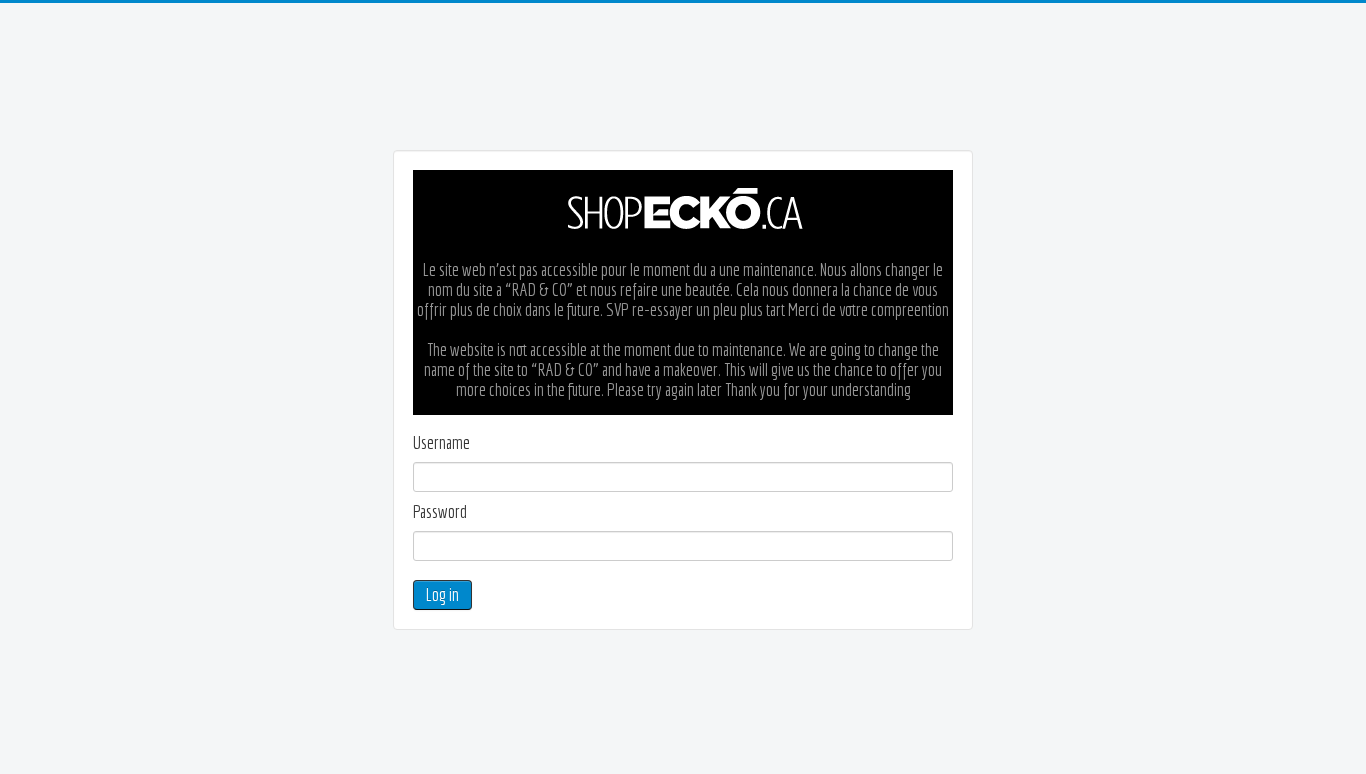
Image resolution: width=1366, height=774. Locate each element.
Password (440, 512)
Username (441, 443)
